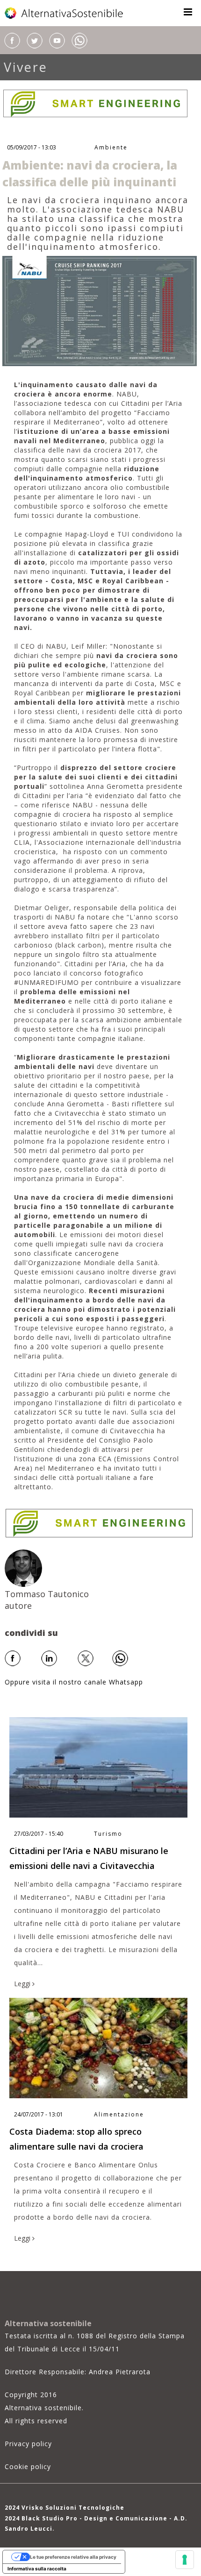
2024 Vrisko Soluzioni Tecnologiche (65, 2508)
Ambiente (111, 147)
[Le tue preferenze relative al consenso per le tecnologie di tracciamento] (185, 2560)
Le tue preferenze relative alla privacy (73, 2557)
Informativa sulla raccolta (37, 2569)
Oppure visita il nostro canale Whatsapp (74, 1682)
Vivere (26, 67)
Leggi (23, 1984)
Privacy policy (28, 2444)
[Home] (65, 13)
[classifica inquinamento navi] (100, 310)
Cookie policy (28, 2466)
